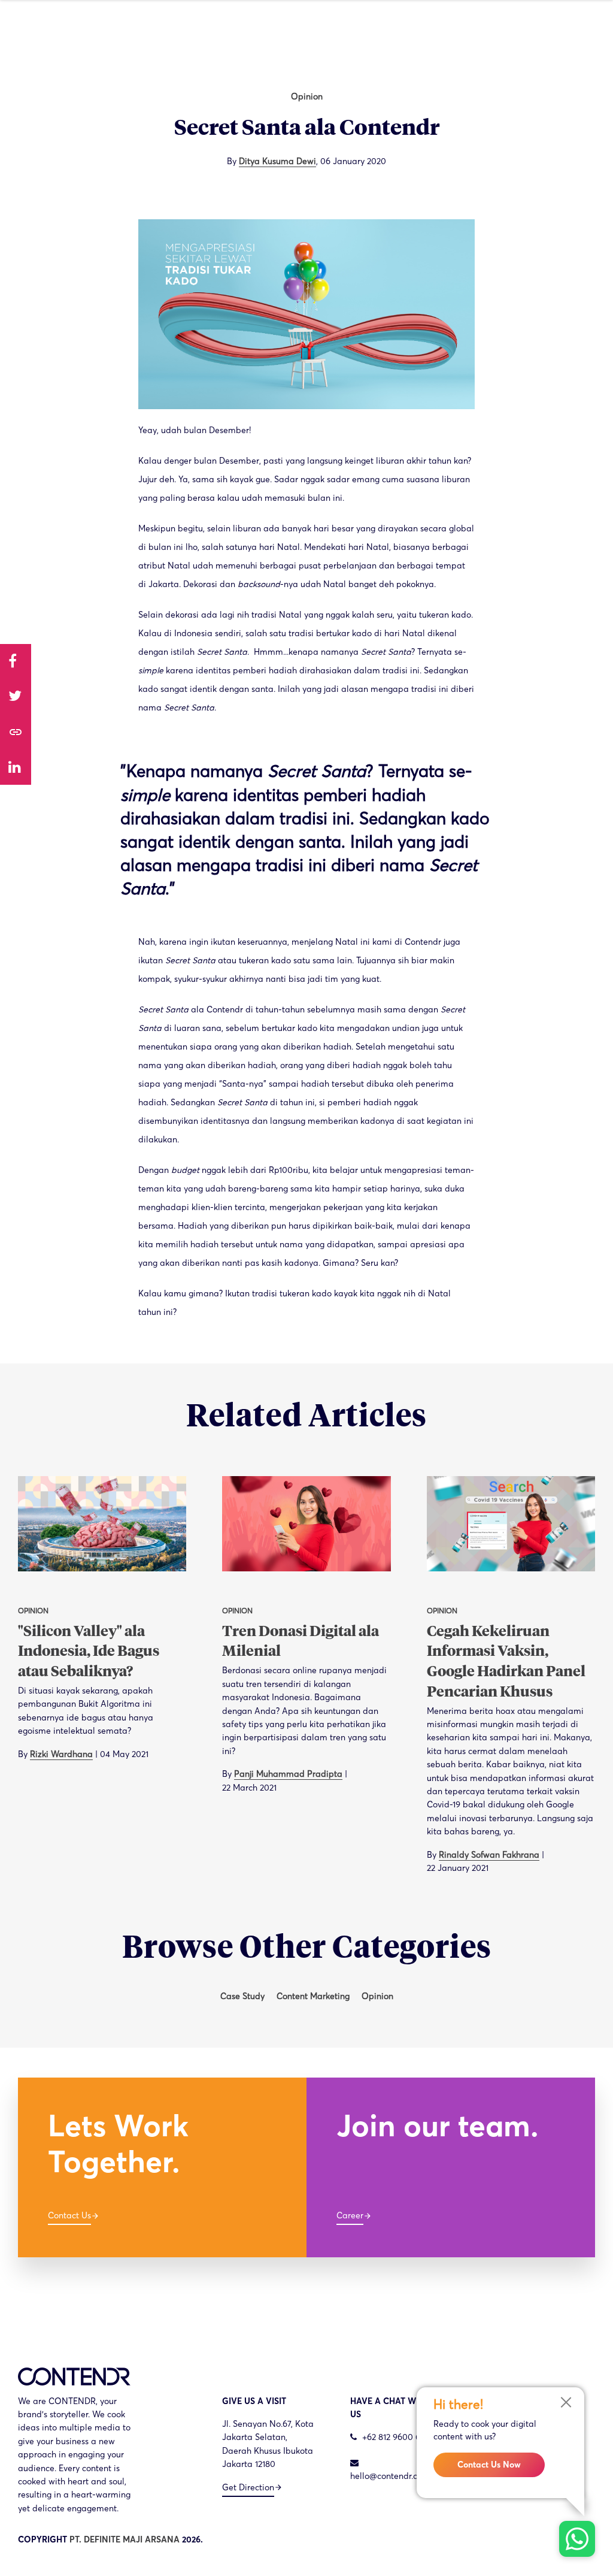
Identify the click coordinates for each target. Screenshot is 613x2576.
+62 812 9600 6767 (397, 2437)
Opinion (307, 96)
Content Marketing (313, 1996)
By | (83, 1754)
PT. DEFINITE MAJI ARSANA (125, 2539)
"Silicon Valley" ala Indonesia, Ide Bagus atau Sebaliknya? (89, 1652)
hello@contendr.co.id (391, 2476)
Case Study (242, 1996)
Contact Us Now (489, 2465)
